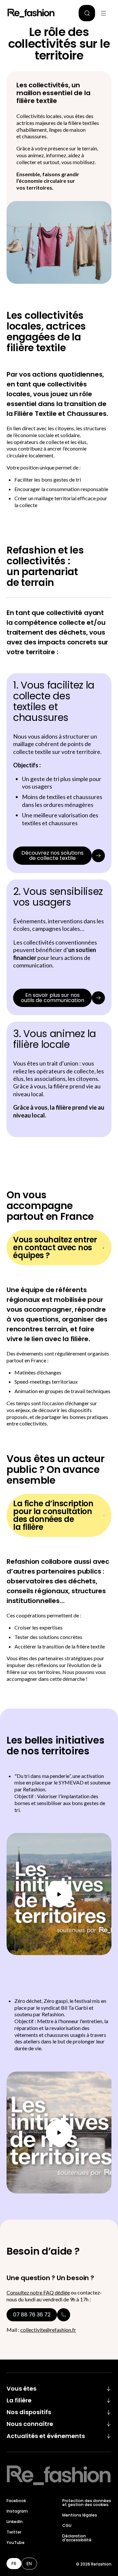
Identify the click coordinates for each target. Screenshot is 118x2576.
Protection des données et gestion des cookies (87, 2503)
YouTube (16, 2542)
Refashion (31, 13)
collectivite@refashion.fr (48, 2330)
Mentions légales (80, 2515)
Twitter (14, 2532)
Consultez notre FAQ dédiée (38, 2292)
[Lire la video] (59, 1894)
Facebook (16, 2501)
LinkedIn (15, 2522)
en (29, 2564)
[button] (87, 13)
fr (14, 2564)
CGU (67, 2525)
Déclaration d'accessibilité (77, 2538)
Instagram (17, 2511)
